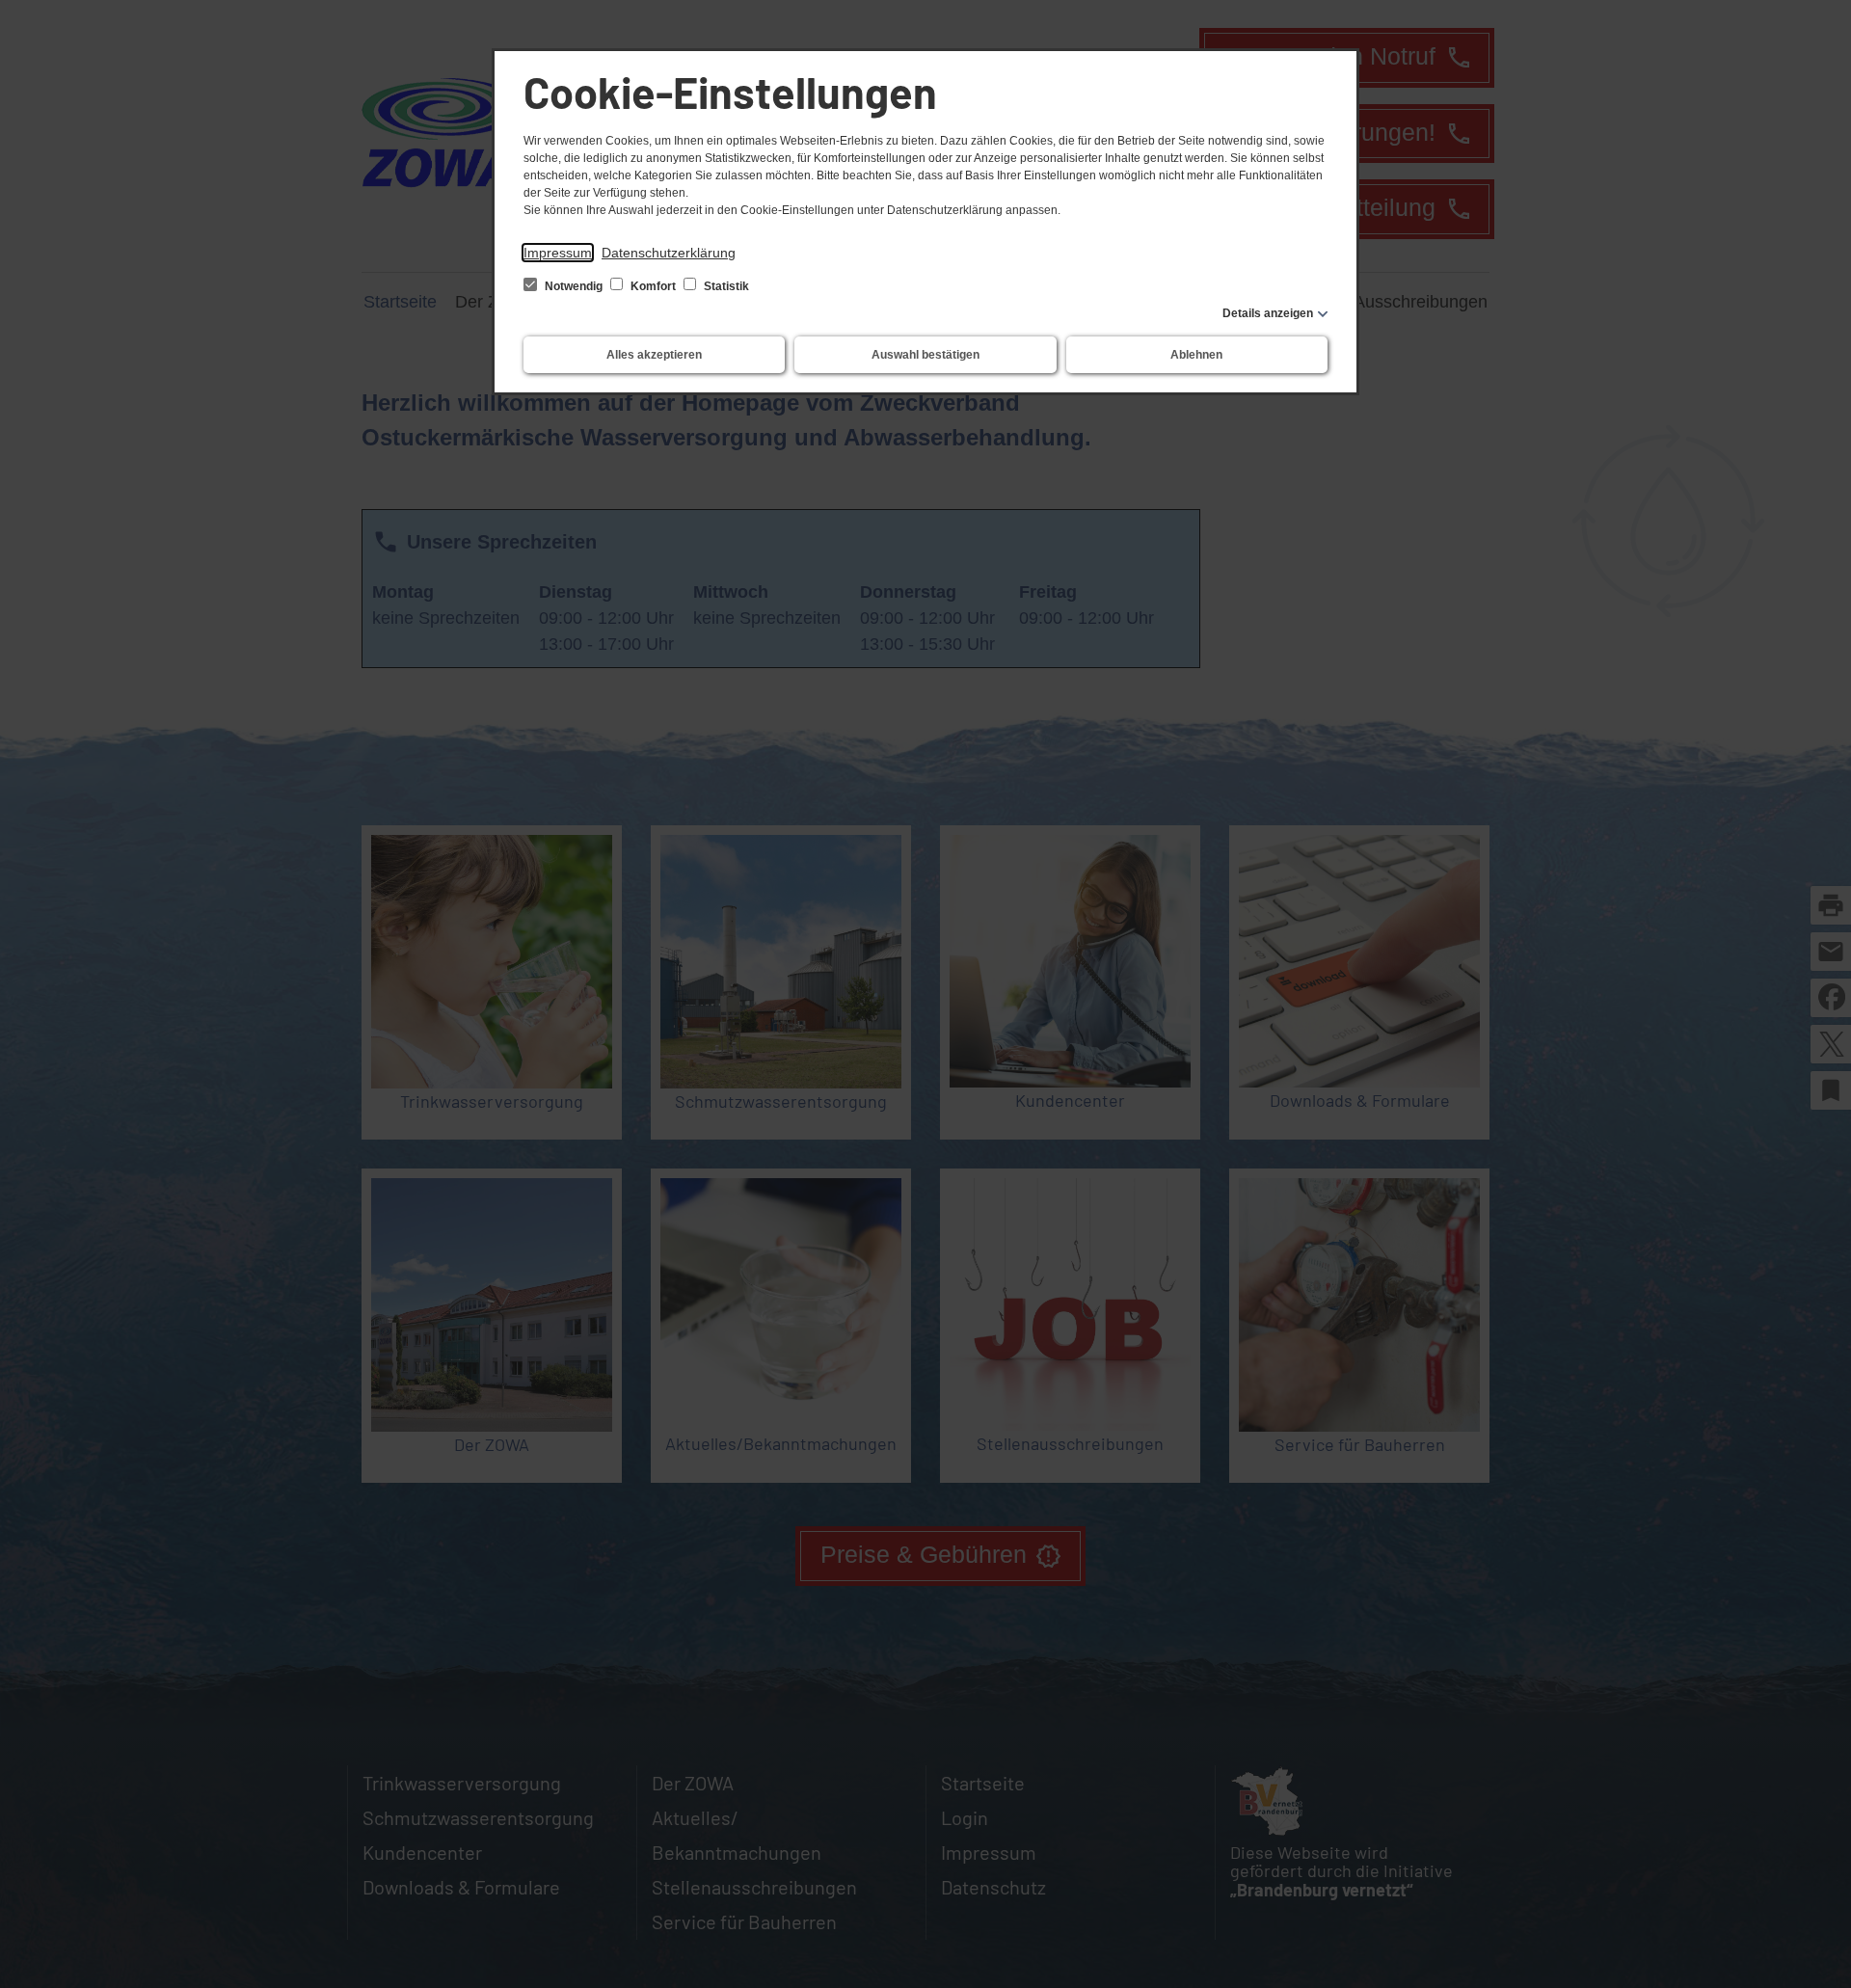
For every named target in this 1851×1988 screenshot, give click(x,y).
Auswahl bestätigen (925, 355)
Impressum (558, 253)
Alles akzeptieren (654, 355)
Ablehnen (1196, 355)
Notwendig (574, 286)
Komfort (653, 286)
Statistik (725, 286)
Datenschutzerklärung (669, 253)
